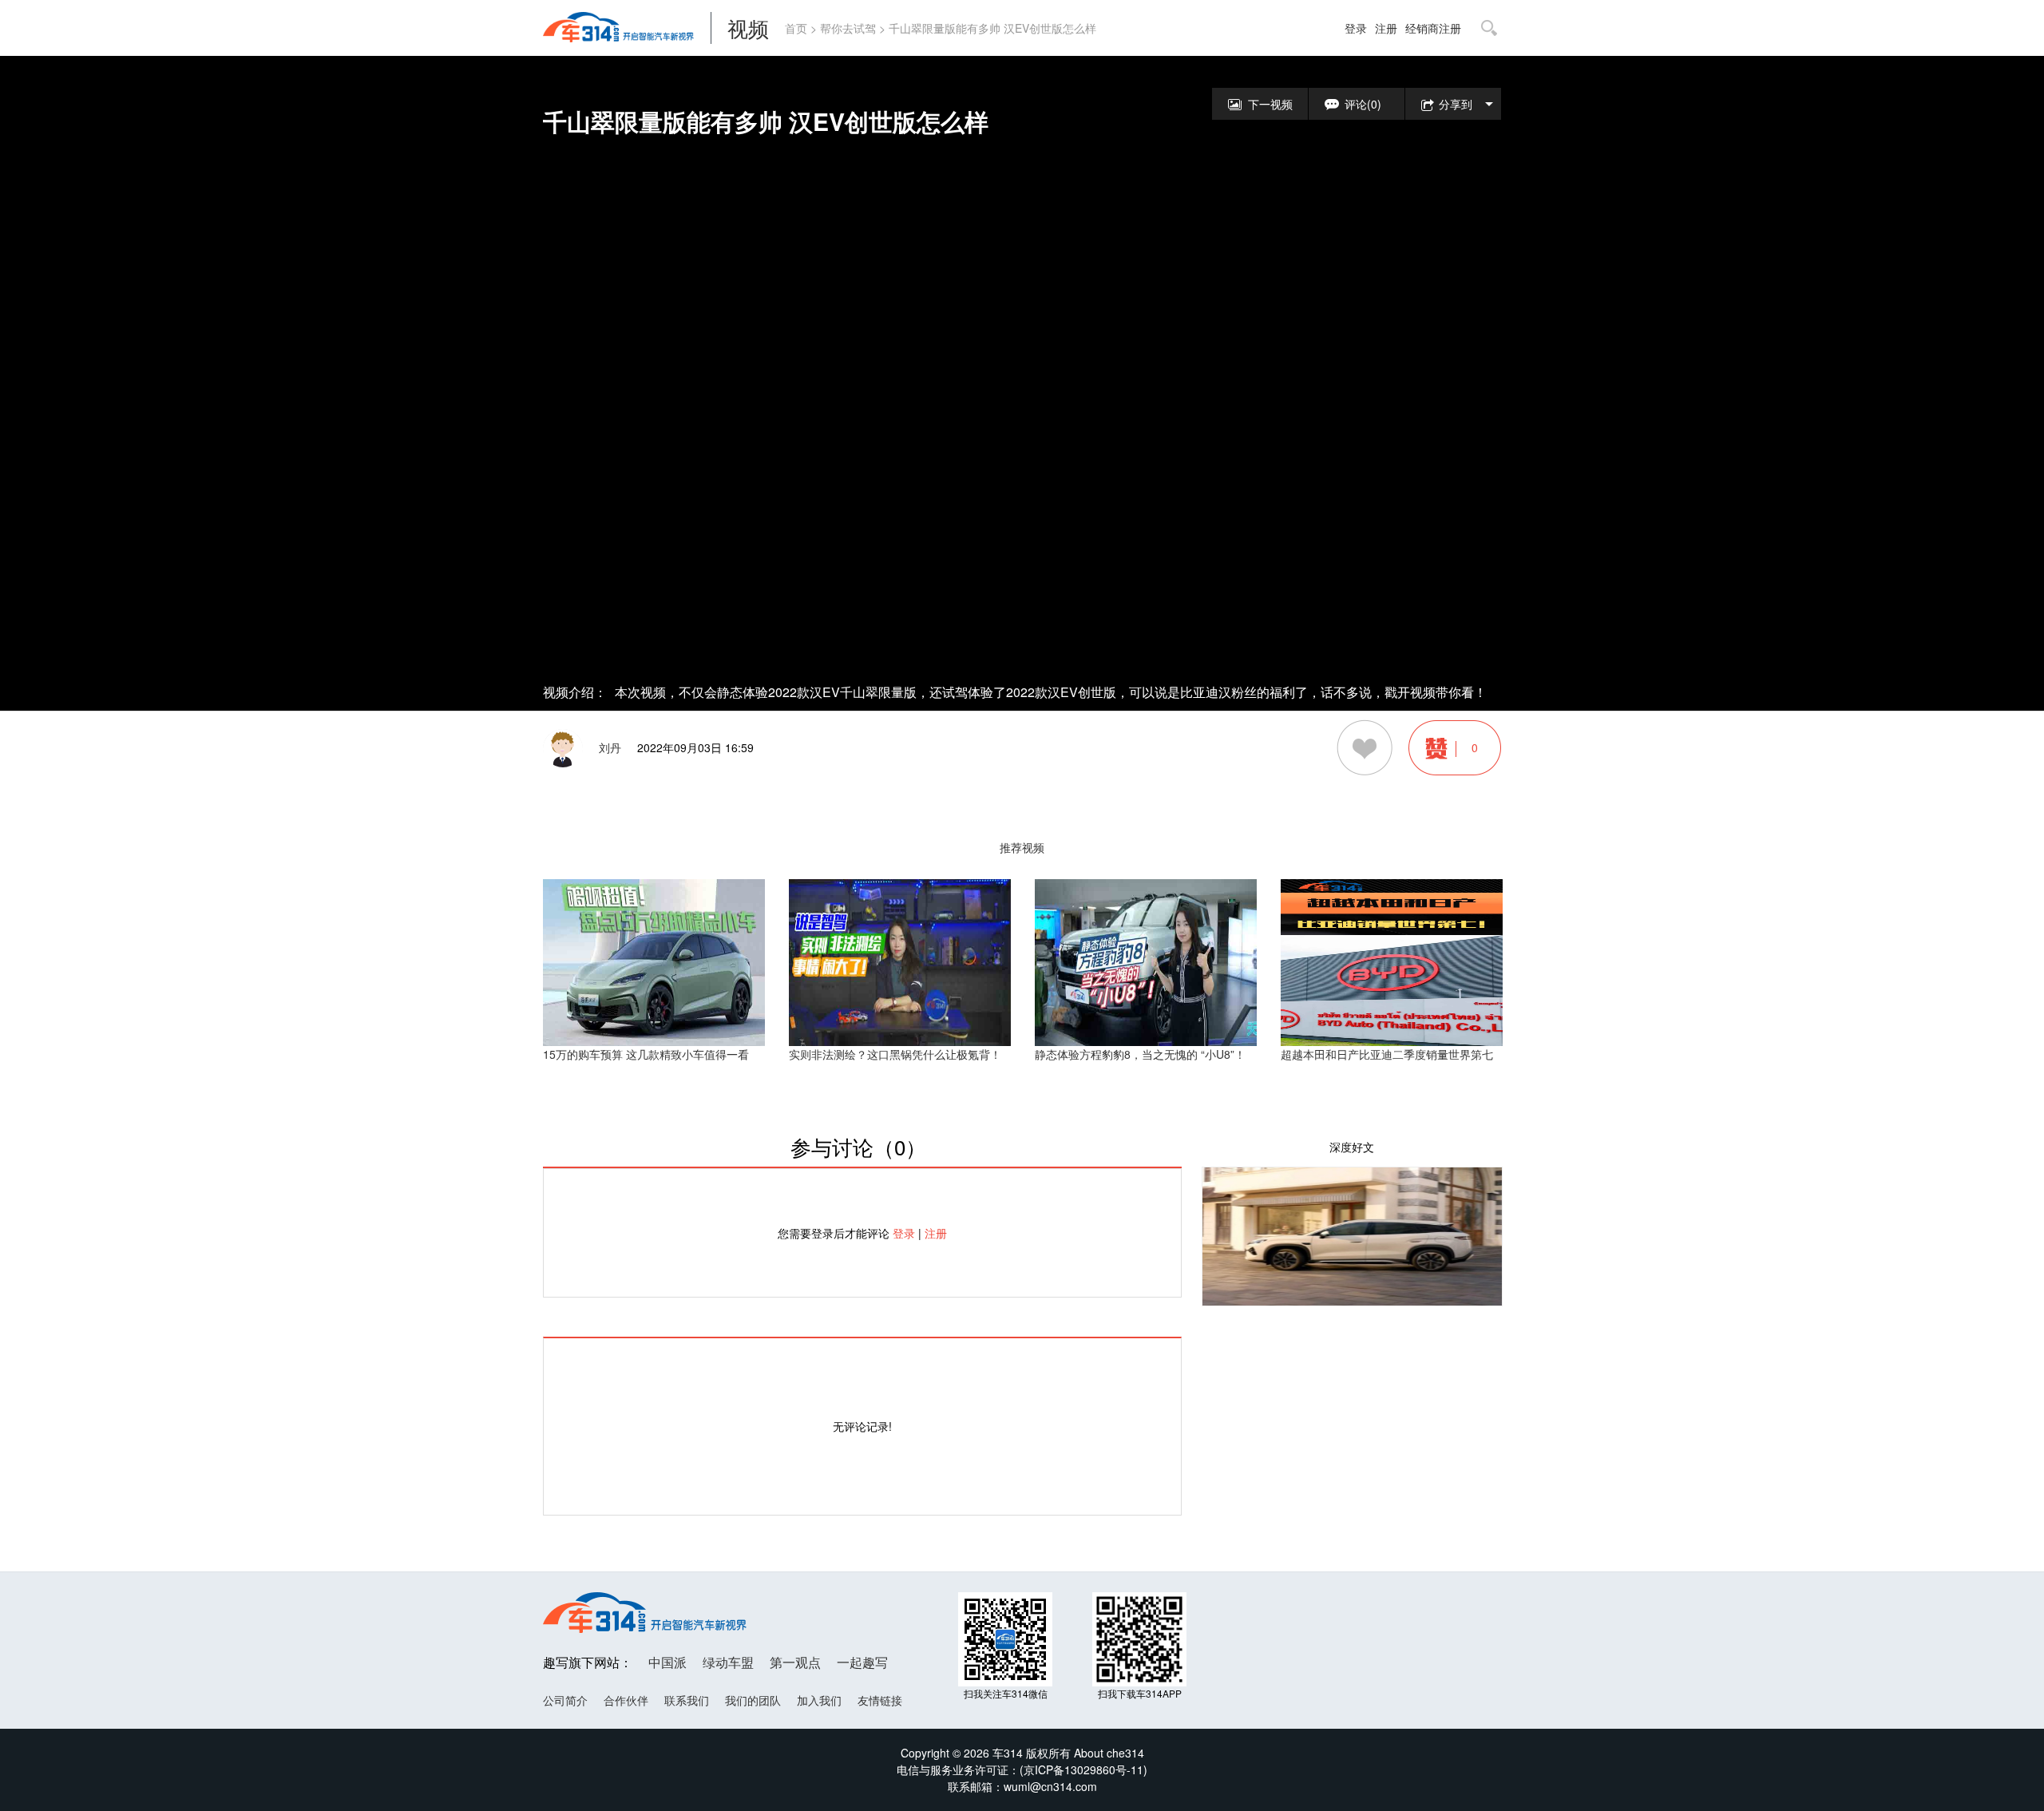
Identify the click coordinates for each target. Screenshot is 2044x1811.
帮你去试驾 (848, 28)
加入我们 (819, 1700)
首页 (796, 28)
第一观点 (795, 1662)
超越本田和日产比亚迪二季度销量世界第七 (1387, 1054)
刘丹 (610, 747)
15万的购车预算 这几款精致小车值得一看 (646, 1054)
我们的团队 (753, 1700)
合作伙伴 (626, 1700)
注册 (1386, 28)
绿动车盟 (728, 1662)
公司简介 (565, 1700)
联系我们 (687, 1700)
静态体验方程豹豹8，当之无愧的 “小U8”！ (1140, 1054)
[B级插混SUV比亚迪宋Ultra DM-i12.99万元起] (1352, 1234)
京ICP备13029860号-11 (1083, 1769)
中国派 (667, 1662)
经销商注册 (1433, 28)
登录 (1356, 28)
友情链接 (880, 1700)
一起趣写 (862, 1662)
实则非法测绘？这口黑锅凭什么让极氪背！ (895, 1054)
